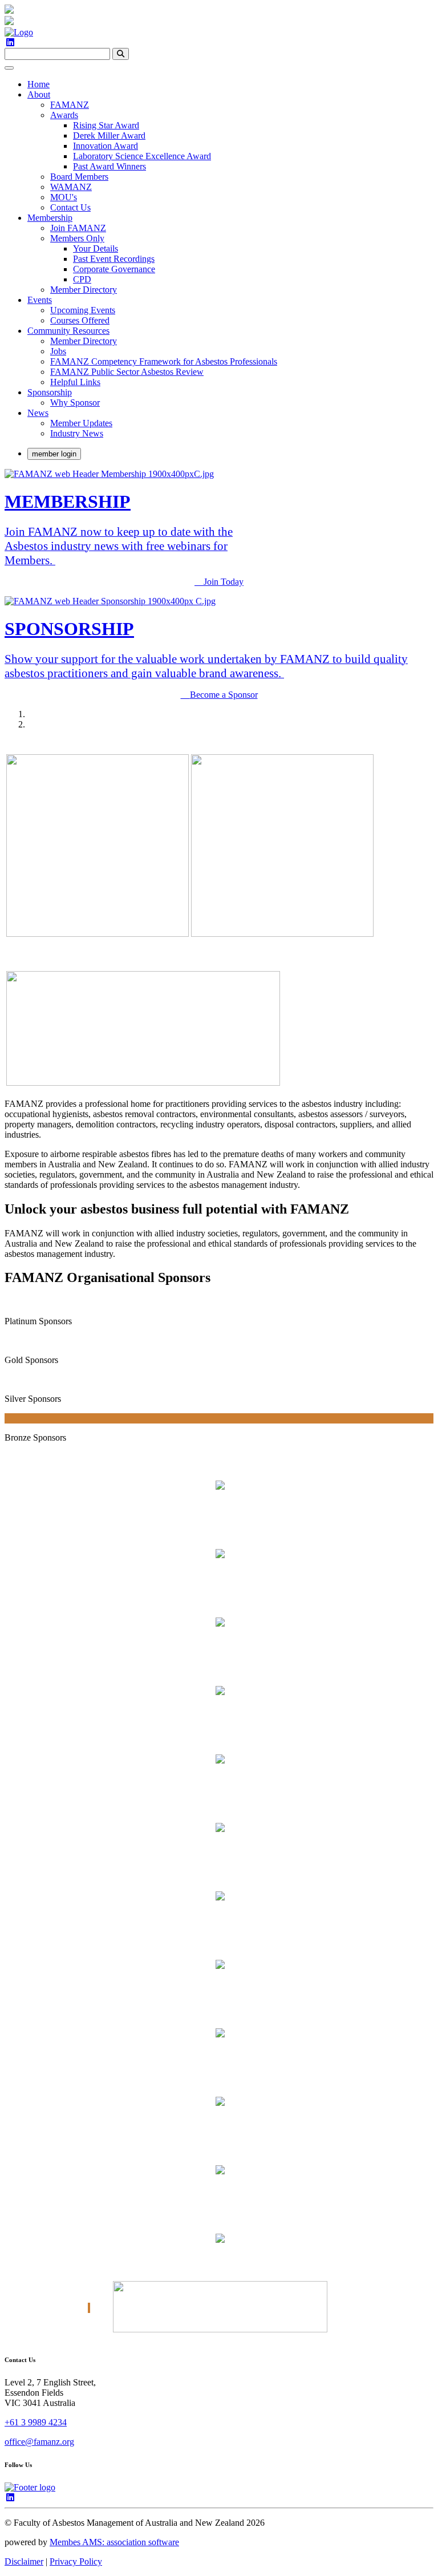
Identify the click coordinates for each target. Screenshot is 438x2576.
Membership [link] (50, 218)
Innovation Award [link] (106, 146)
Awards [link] (64, 115)
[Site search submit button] (121, 54)
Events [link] (40, 300)
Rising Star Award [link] (106, 125)
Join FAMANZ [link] (78, 228)
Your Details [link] (96, 248)
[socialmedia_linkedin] (10, 43)
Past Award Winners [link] (109, 166)
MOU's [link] (64, 197)
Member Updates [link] (81, 423)
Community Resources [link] (68, 331)
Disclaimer (24, 2561)
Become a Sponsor (224, 695)
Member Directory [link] (84, 290)
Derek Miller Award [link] (109, 136)
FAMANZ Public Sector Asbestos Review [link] (127, 372)
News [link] (38, 413)
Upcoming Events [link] (83, 310)
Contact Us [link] (70, 207)
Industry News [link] (77, 433)
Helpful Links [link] (75, 382)
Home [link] (38, 84)
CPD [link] (82, 279)
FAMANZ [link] (70, 105)
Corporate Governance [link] (114, 269)
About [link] (39, 94)
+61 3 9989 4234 (36, 2422)
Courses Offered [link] (80, 320)
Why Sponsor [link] (75, 403)
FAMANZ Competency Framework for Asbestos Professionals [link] (164, 361)
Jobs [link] (58, 351)
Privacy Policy (76, 2561)
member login (54, 454)
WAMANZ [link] (71, 187)
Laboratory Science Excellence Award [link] (142, 156)
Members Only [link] (77, 238)
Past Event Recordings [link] (114, 259)
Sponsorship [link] (50, 392)
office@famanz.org (39, 2442)
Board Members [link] (79, 177)
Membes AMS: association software (114, 2542)
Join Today (224, 582)
